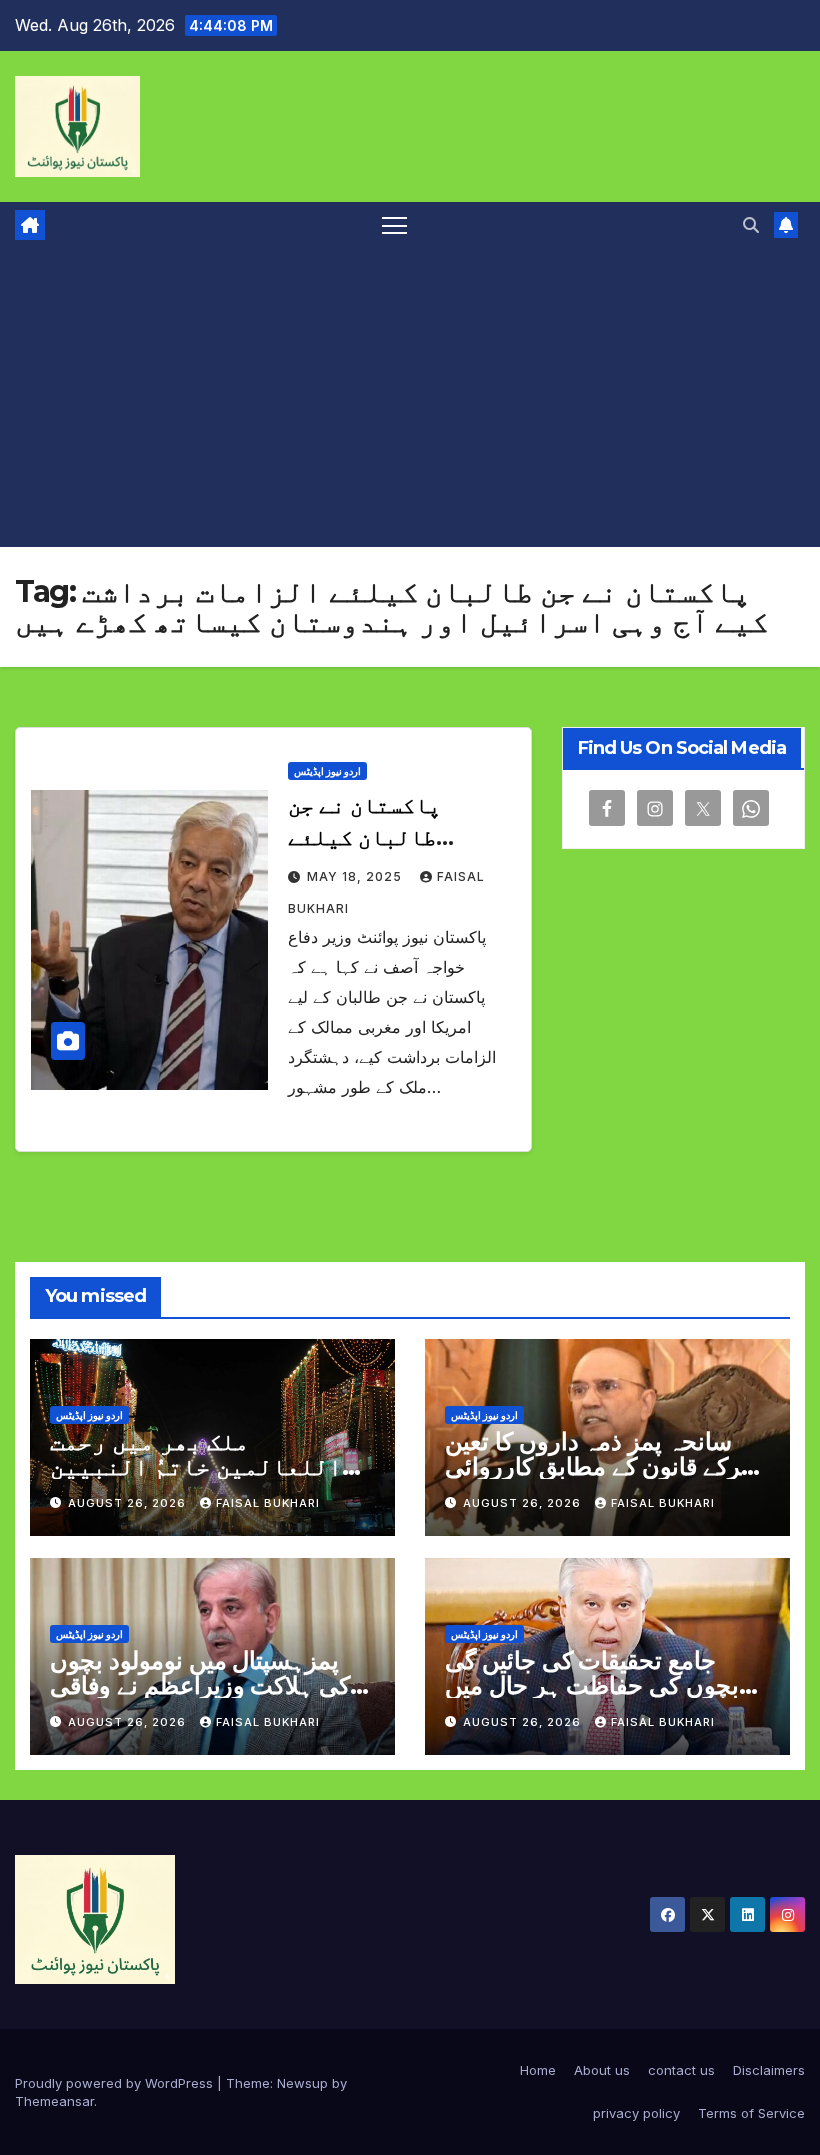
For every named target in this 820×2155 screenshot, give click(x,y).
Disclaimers (769, 2070)
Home (538, 2070)
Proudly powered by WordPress (116, 2083)
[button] (751, 225)
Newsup (302, 2083)
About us (602, 2070)
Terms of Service (751, 2113)
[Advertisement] (410, 397)
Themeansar (54, 2101)
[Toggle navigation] (394, 224)
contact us (681, 2070)
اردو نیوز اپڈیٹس (327, 771)
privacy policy (636, 2113)
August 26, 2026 (129, 1503)
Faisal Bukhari (268, 1503)
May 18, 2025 (356, 876)
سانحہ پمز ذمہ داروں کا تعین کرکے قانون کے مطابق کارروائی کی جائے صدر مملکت (598, 1466)
